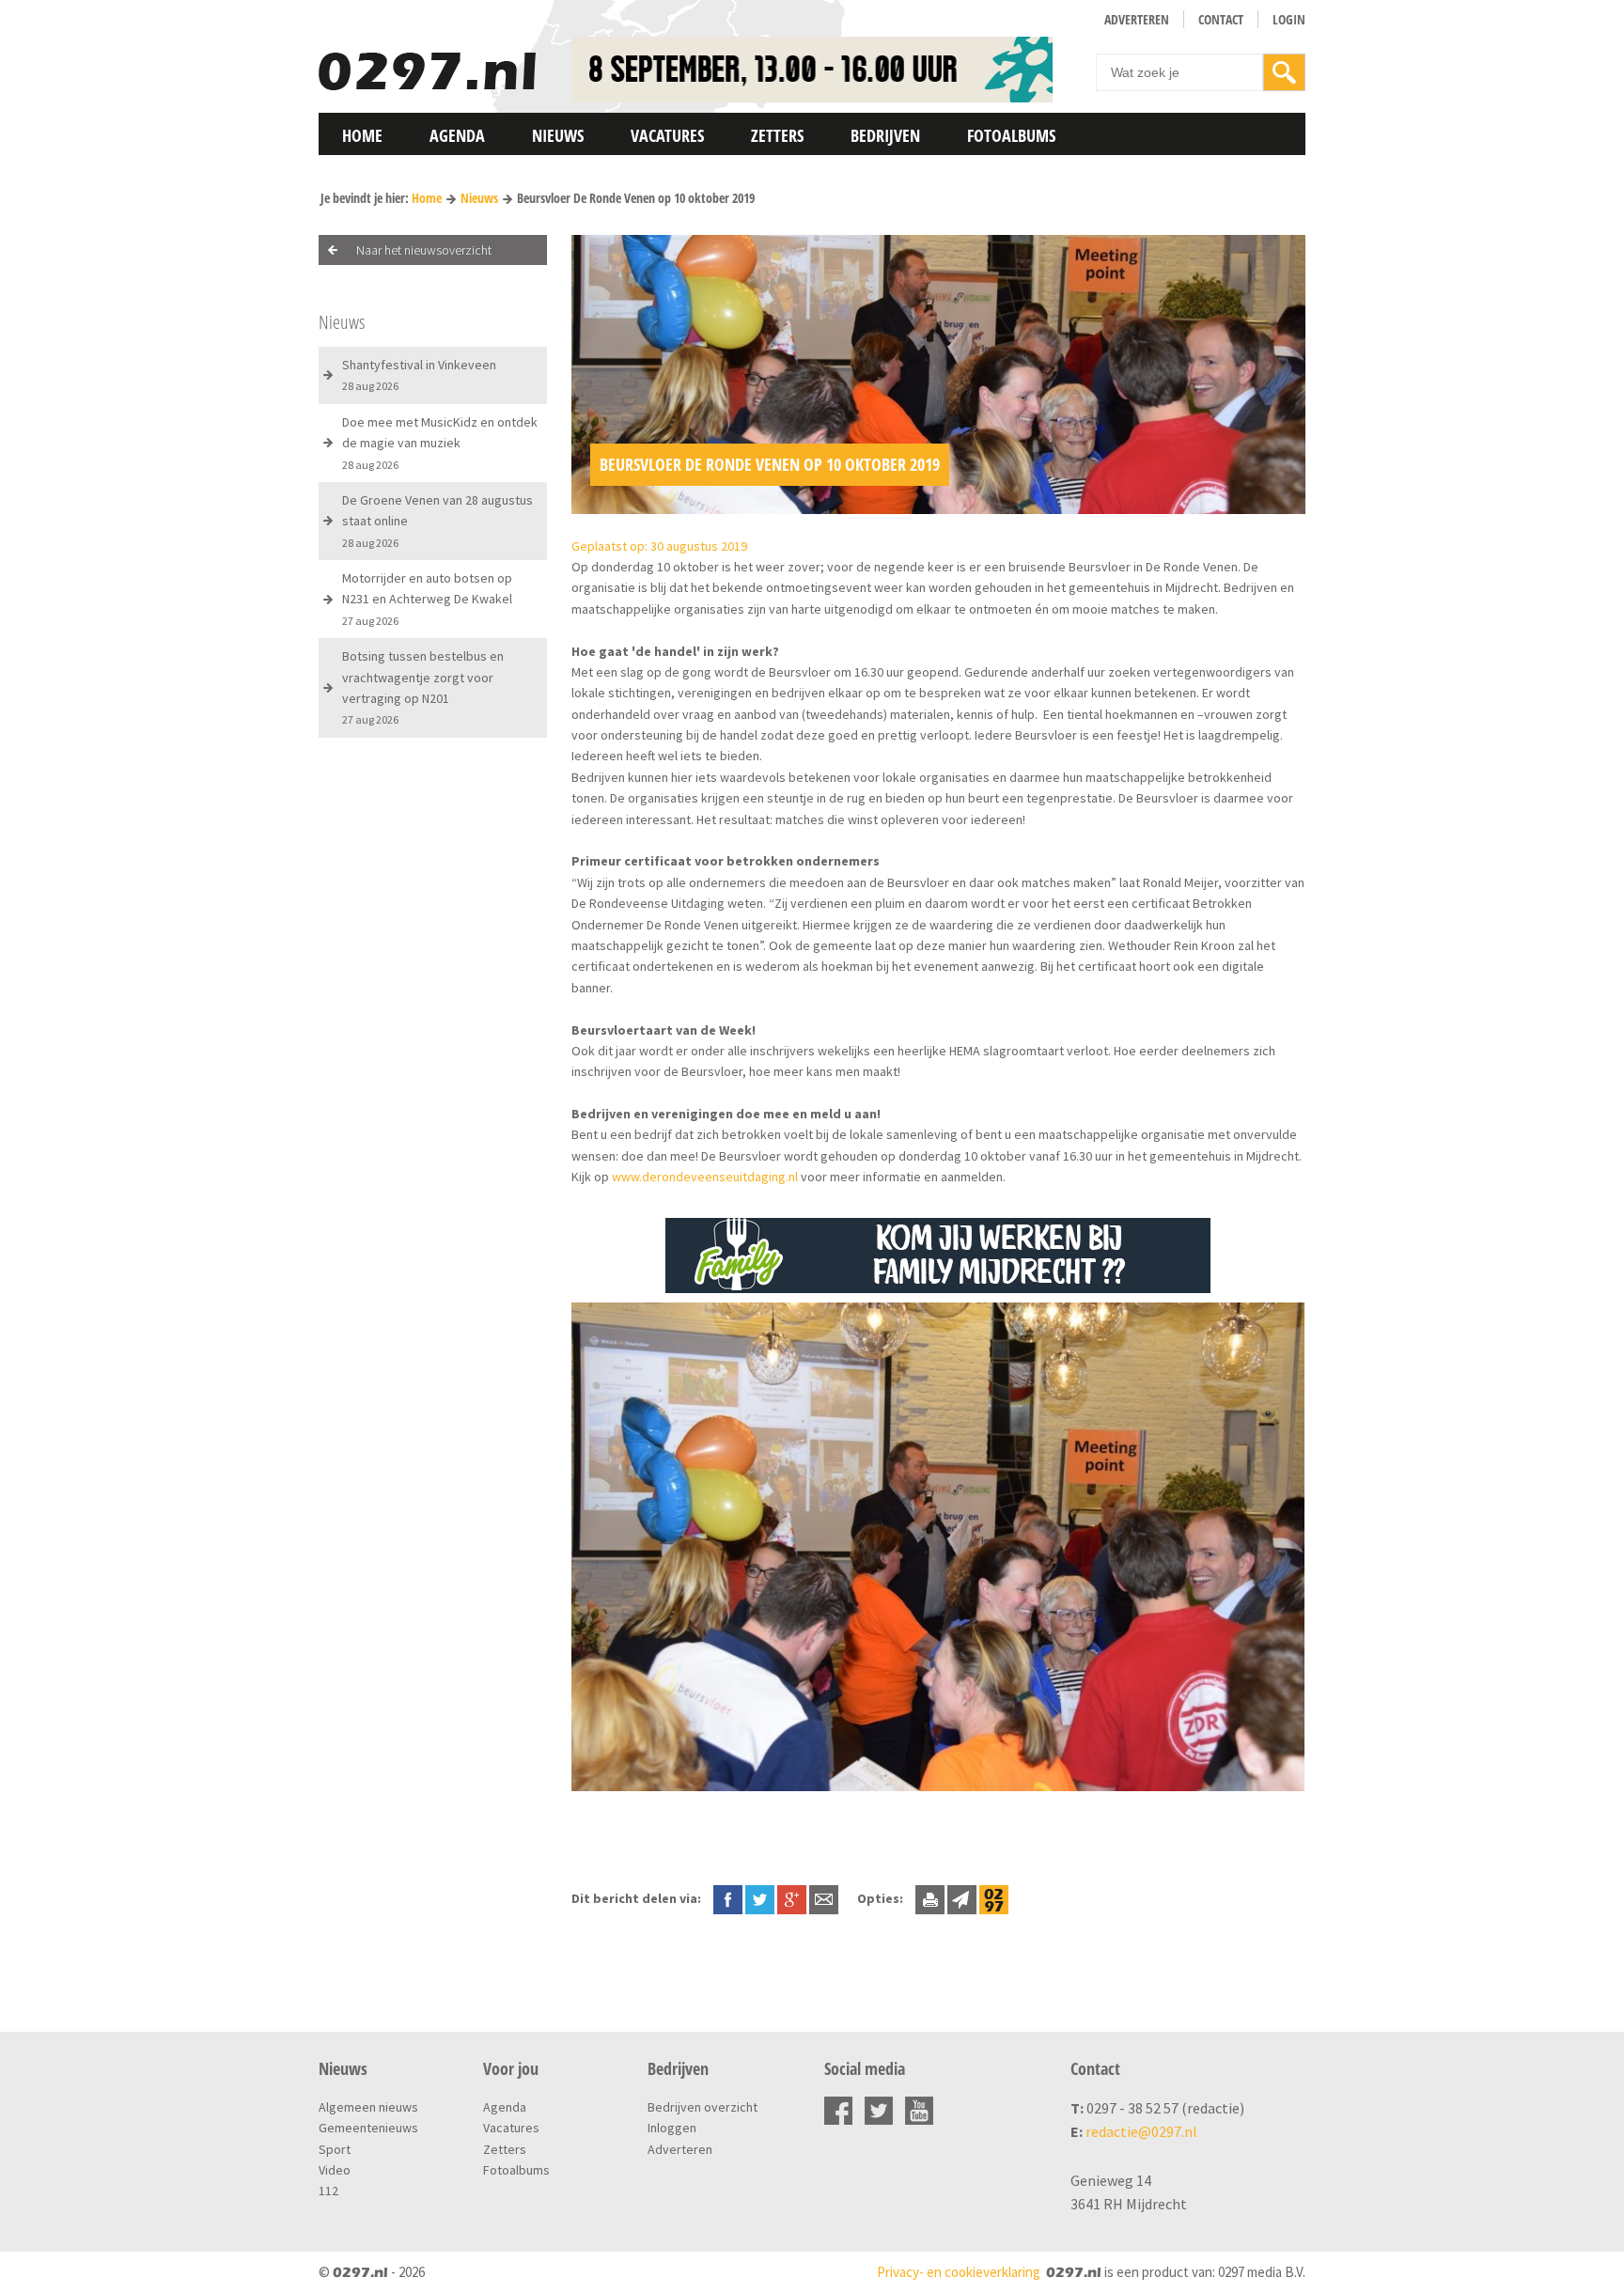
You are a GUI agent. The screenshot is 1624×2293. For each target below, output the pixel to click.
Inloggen (672, 2128)
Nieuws (558, 135)
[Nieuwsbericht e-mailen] (824, 1898)
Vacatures (667, 135)
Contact (1221, 19)
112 (328, 2191)
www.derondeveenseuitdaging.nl (705, 1177)
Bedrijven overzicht (703, 2107)
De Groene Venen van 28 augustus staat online (437, 521)
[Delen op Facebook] (728, 1898)
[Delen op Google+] (792, 1898)
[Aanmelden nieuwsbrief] (962, 1898)
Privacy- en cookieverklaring (959, 2272)
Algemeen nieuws (368, 2107)
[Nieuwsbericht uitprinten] (930, 1898)
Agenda (457, 135)
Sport (335, 2149)
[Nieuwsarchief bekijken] (994, 1898)
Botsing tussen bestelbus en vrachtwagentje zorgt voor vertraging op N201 (423, 687)
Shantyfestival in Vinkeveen (419, 374)
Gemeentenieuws (368, 2128)
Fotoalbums (1011, 135)
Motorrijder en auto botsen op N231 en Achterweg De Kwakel (427, 599)
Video (335, 2170)
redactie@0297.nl (1141, 2131)
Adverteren (1137, 19)
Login (1289, 19)
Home (362, 135)
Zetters (777, 135)
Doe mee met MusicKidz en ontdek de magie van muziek (440, 443)
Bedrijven (885, 135)
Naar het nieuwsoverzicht (424, 250)
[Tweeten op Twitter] (760, 1898)
